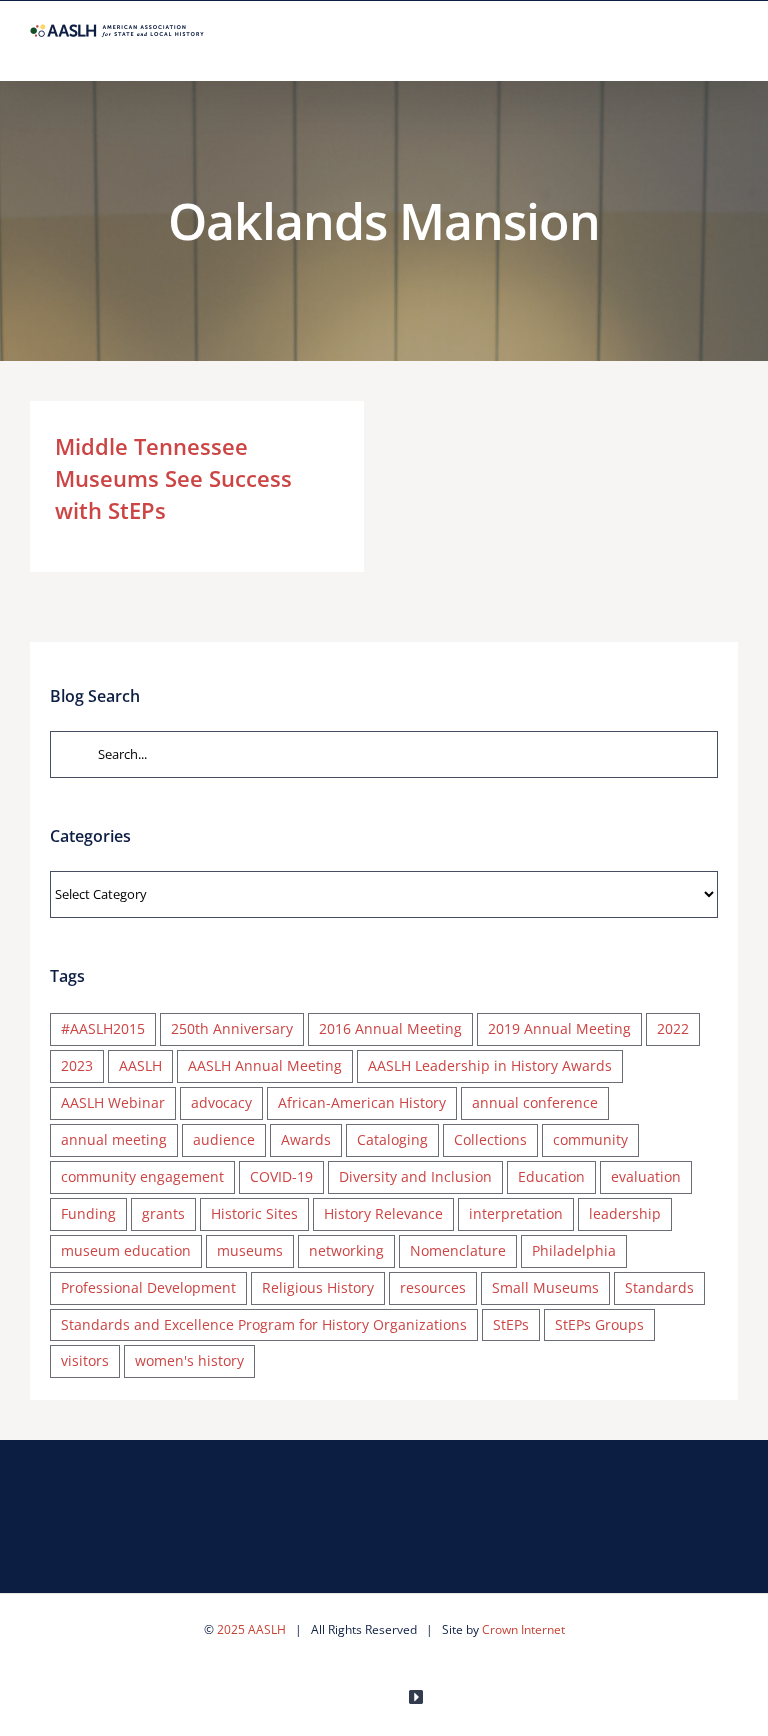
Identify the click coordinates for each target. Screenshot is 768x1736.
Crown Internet (523, 1629)
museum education (126, 1250)
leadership (625, 1213)
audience (224, 1139)
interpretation (516, 1213)
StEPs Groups (599, 1324)
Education (551, 1176)
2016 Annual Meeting (390, 1028)
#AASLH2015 (103, 1028)
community (590, 1139)
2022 (673, 1028)
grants (163, 1213)
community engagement (142, 1176)
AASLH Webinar (113, 1102)
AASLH (140, 1065)
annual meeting (114, 1139)
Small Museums (545, 1287)
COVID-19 (281, 1176)
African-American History (362, 1102)
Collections (490, 1139)
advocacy (221, 1102)
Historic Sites (254, 1213)
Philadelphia (574, 1250)
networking (346, 1250)
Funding (88, 1213)
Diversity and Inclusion (415, 1176)
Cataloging (392, 1139)
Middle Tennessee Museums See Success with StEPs (173, 478)
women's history (189, 1360)
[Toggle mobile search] (694, 49)
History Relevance (383, 1213)
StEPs (511, 1324)
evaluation (646, 1176)
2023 (77, 1065)
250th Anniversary (232, 1028)
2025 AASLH (251, 1629)
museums (250, 1250)
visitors (85, 1360)
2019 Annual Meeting (559, 1028)
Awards (306, 1139)
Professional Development (148, 1287)
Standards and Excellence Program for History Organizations (264, 1324)
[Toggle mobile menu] (730, 49)
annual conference (535, 1102)
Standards (659, 1287)
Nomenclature (458, 1250)
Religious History (318, 1287)
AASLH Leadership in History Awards (490, 1065)
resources (433, 1287)
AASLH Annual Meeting (265, 1065)
